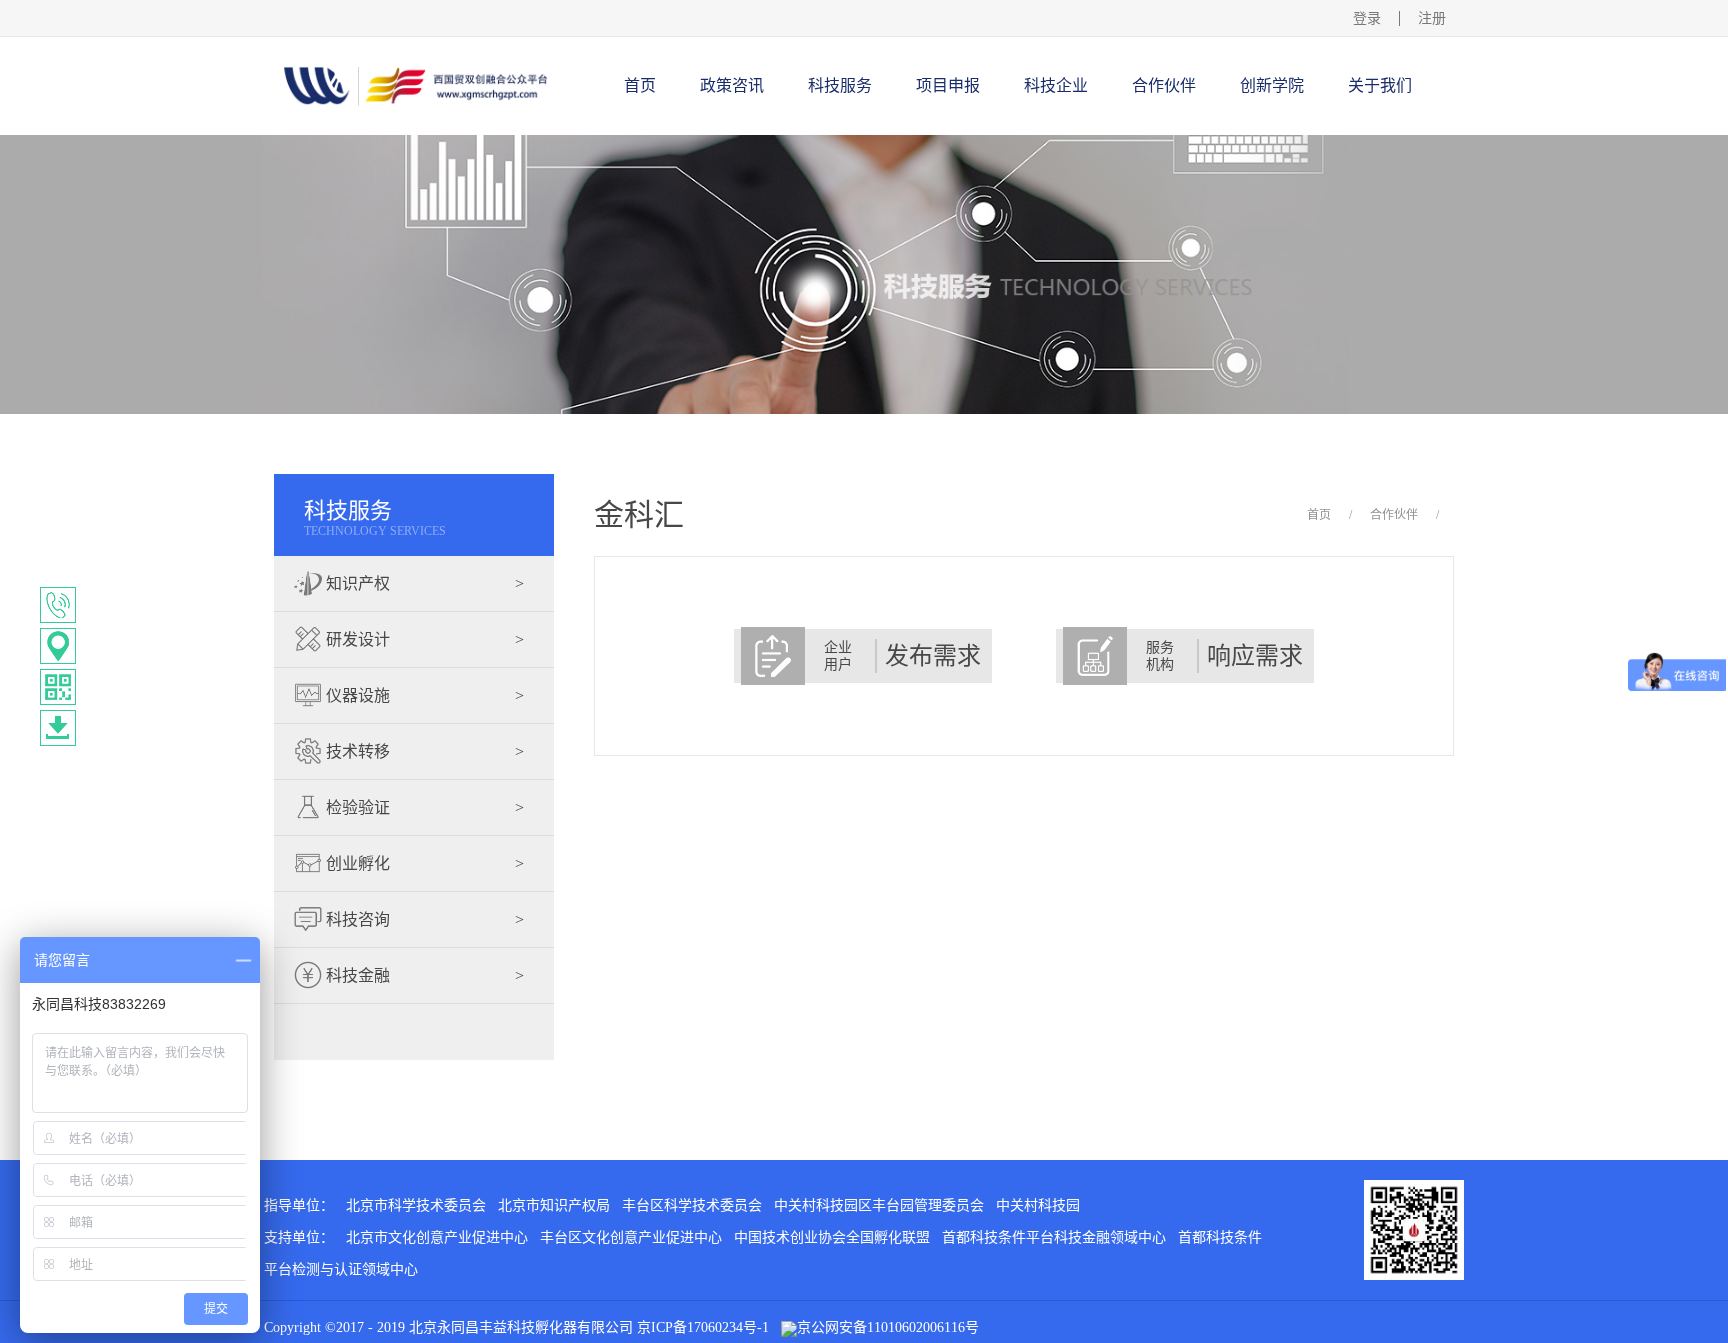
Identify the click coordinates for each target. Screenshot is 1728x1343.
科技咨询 (423, 919)
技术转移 (423, 751)
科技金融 (423, 975)
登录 (1367, 18)
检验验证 (423, 807)
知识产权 (423, 583)
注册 (1432, 18)
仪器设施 (423, 695)
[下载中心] (58, 728)
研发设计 (423, 639)
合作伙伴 (1394, 515)
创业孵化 (423, 863)
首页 (640, 85)
